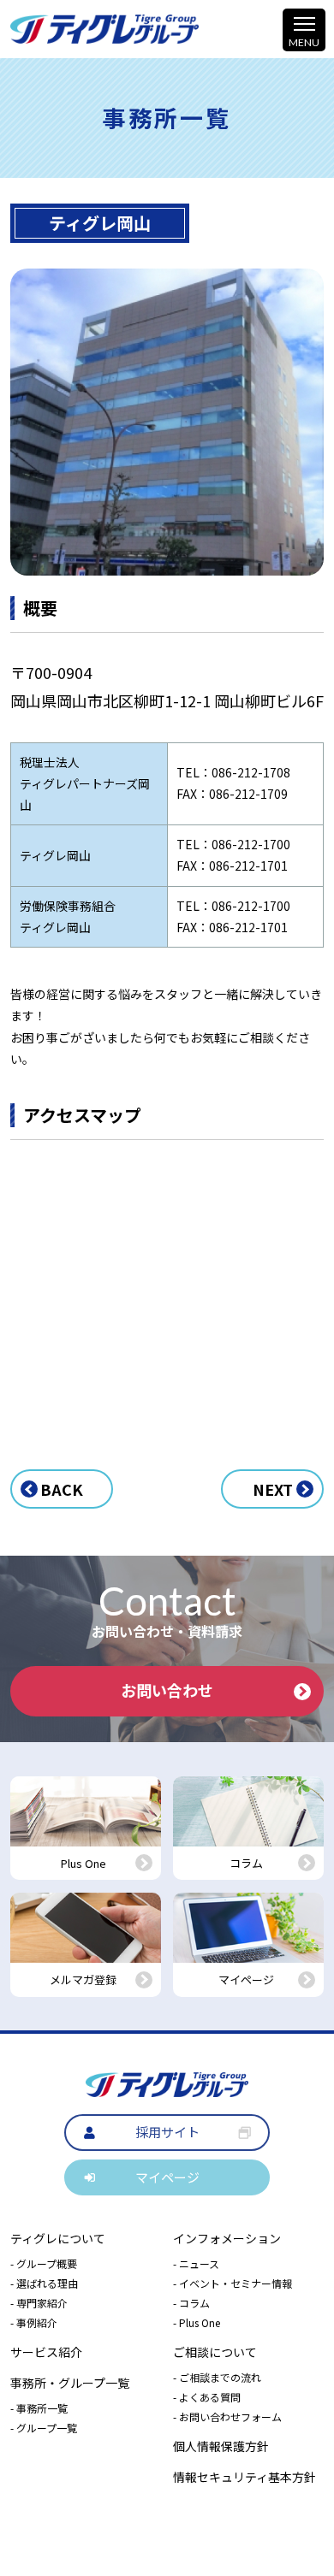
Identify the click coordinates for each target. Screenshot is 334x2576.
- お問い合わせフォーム (227, 2416)
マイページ (167, 2177)
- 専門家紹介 (39, 2303)
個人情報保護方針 (221, 2446)
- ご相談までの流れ (217, 2377)
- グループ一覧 (44, 2428)
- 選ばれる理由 (44, 2283)
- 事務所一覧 (39, 2408)
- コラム (191, 2303)
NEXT (273, 1489)
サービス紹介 (46, 2352)
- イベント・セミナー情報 (233, 2283)
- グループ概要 (44, 2263)
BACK (62, 1489)
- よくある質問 (207, 2397)
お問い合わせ (167, 1690)
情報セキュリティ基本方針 (245, 2477)
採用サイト (167, 2132)
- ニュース (196, 2263)
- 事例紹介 (34, 2322)
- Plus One (197, 2322)
